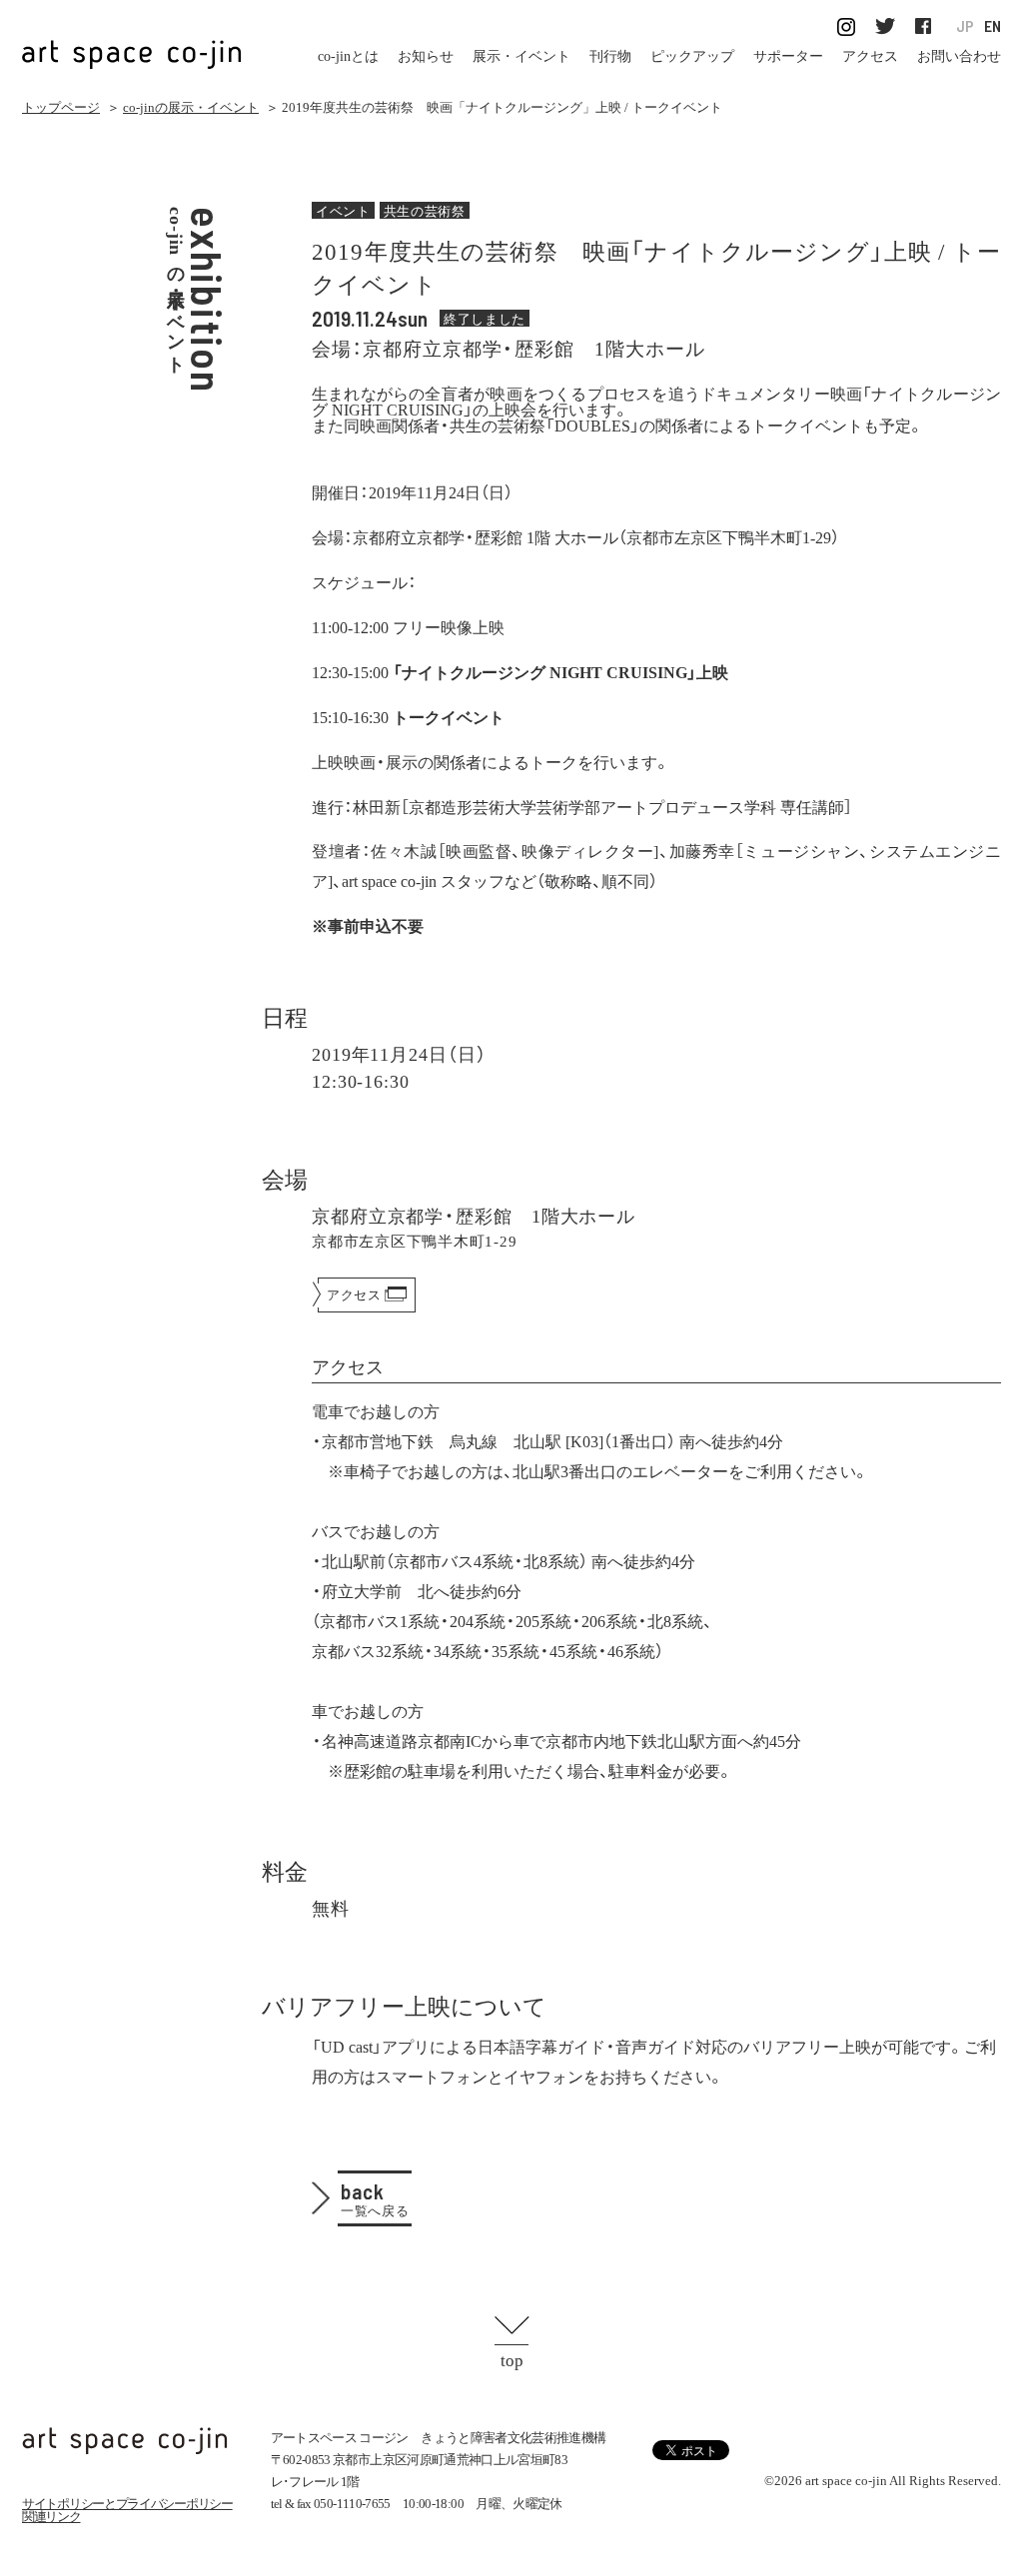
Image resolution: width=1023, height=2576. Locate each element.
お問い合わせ (959, 56)
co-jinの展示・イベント (191, 107)
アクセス (870, 56)
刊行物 (610, 56)
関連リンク (51, 2517)
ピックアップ (692, 56)
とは (348, 56)
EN (993, 26)
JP (965, 26)
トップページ (61, 107)
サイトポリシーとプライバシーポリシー (127, 2504)
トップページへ (125, 2441)
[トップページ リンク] (132, 43)
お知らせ (426, 56)
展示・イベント (521, 56)
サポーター (788, 56)
